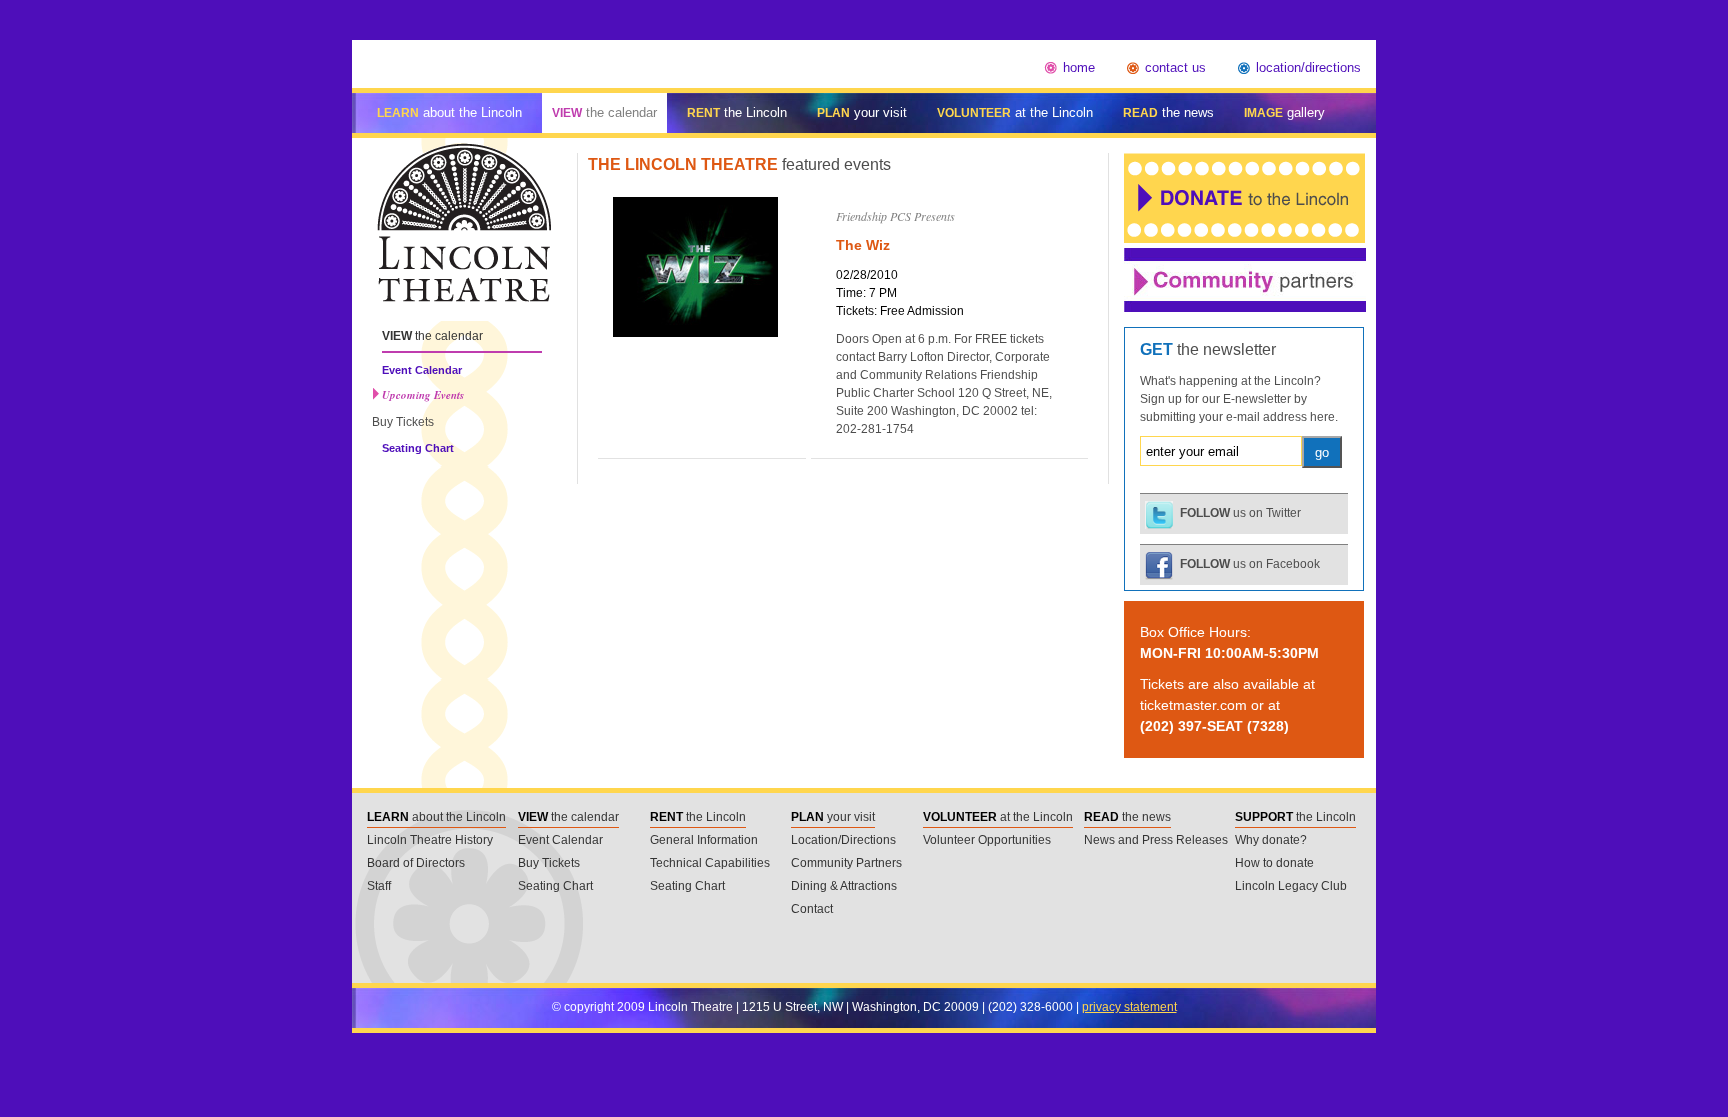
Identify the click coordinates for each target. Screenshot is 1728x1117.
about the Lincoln (449, 112)
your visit (862, 112)
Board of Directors (416, 863)
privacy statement (1129, 1007)
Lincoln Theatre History (430, 840)
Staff (379, 886)
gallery (1284, 112)
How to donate (1274, 863)
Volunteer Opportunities (987, 840)
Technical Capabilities (710, 863)
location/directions (1308, 67)
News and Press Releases (1156, 840)
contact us (1175, 67)
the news (1168, 112)
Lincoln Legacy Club (1291, 886)
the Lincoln (737, 112)
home (1079, 67)
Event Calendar (422, 370)
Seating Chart (418, 448)
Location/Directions (843, 840)
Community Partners (846, 863)
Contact (812, 909)
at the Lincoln (1015, 112)
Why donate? (1271, 840)
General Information (704, 840)
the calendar (604, 112)
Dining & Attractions (844, 886)
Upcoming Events (423, 395)
